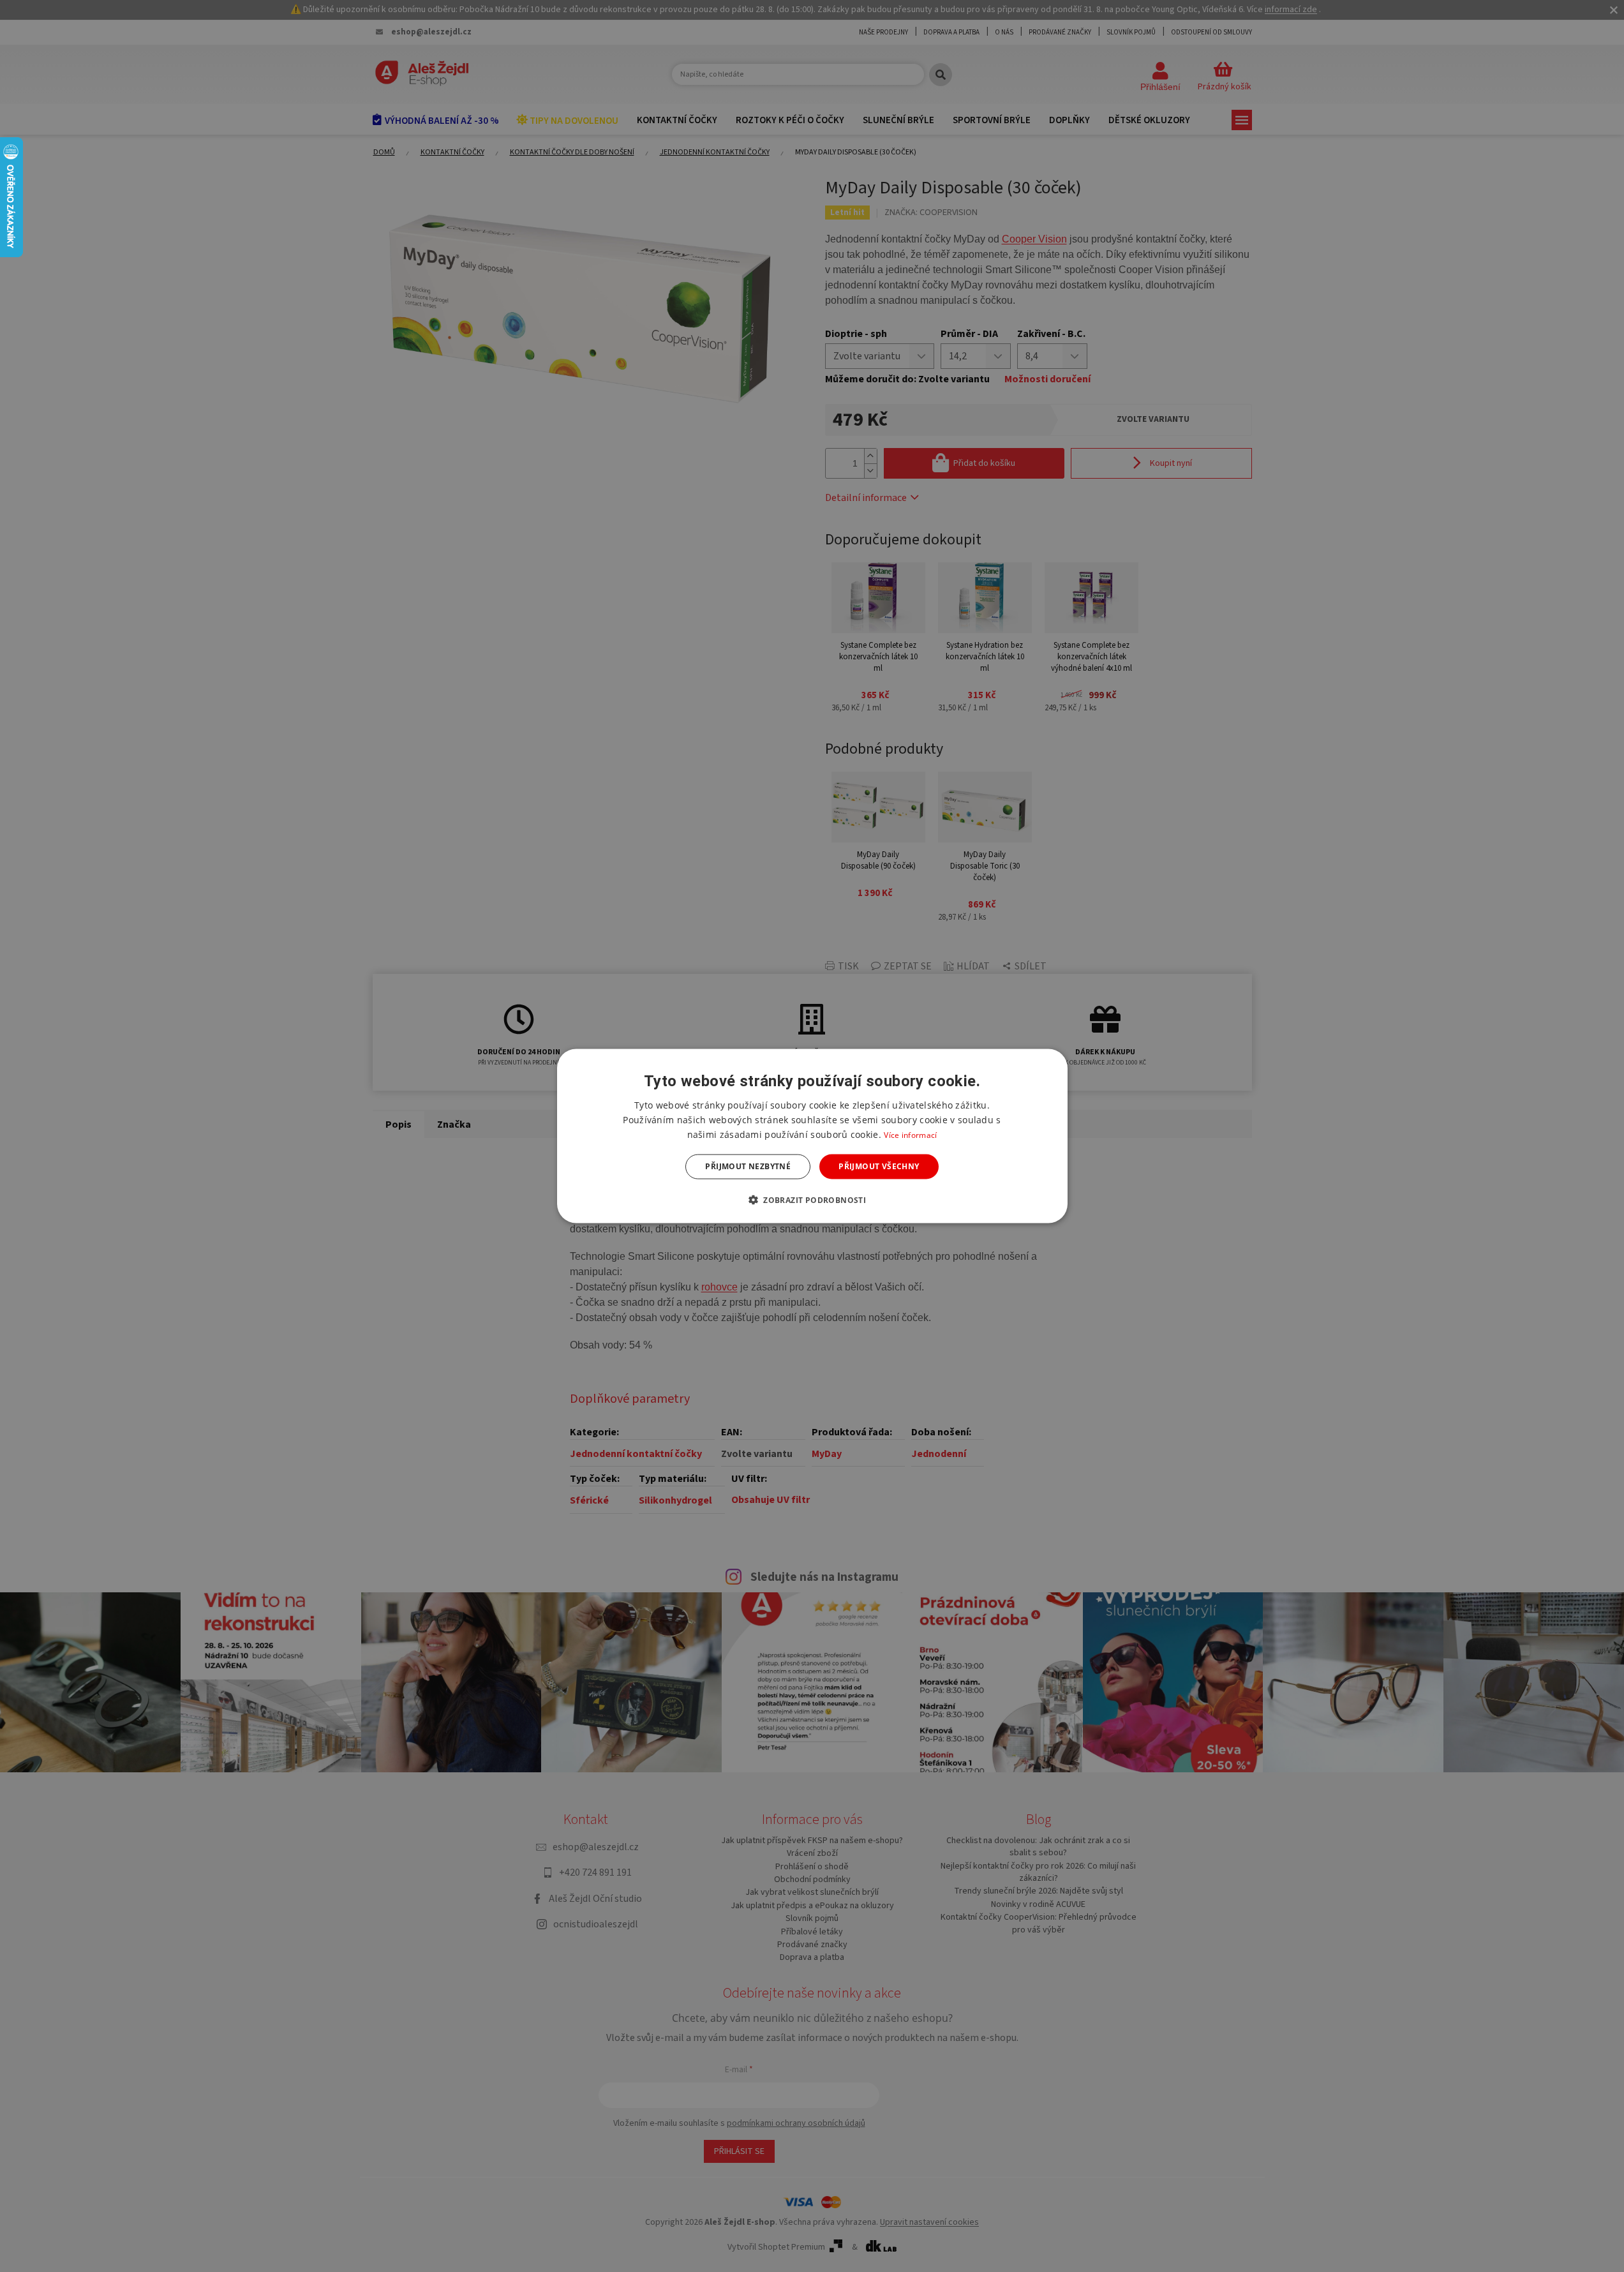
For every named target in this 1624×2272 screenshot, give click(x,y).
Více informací (910, 1135)
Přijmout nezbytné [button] (748, 1166)
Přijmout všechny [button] (879, 1166)
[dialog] (812, 1136)
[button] (812, 1199)
